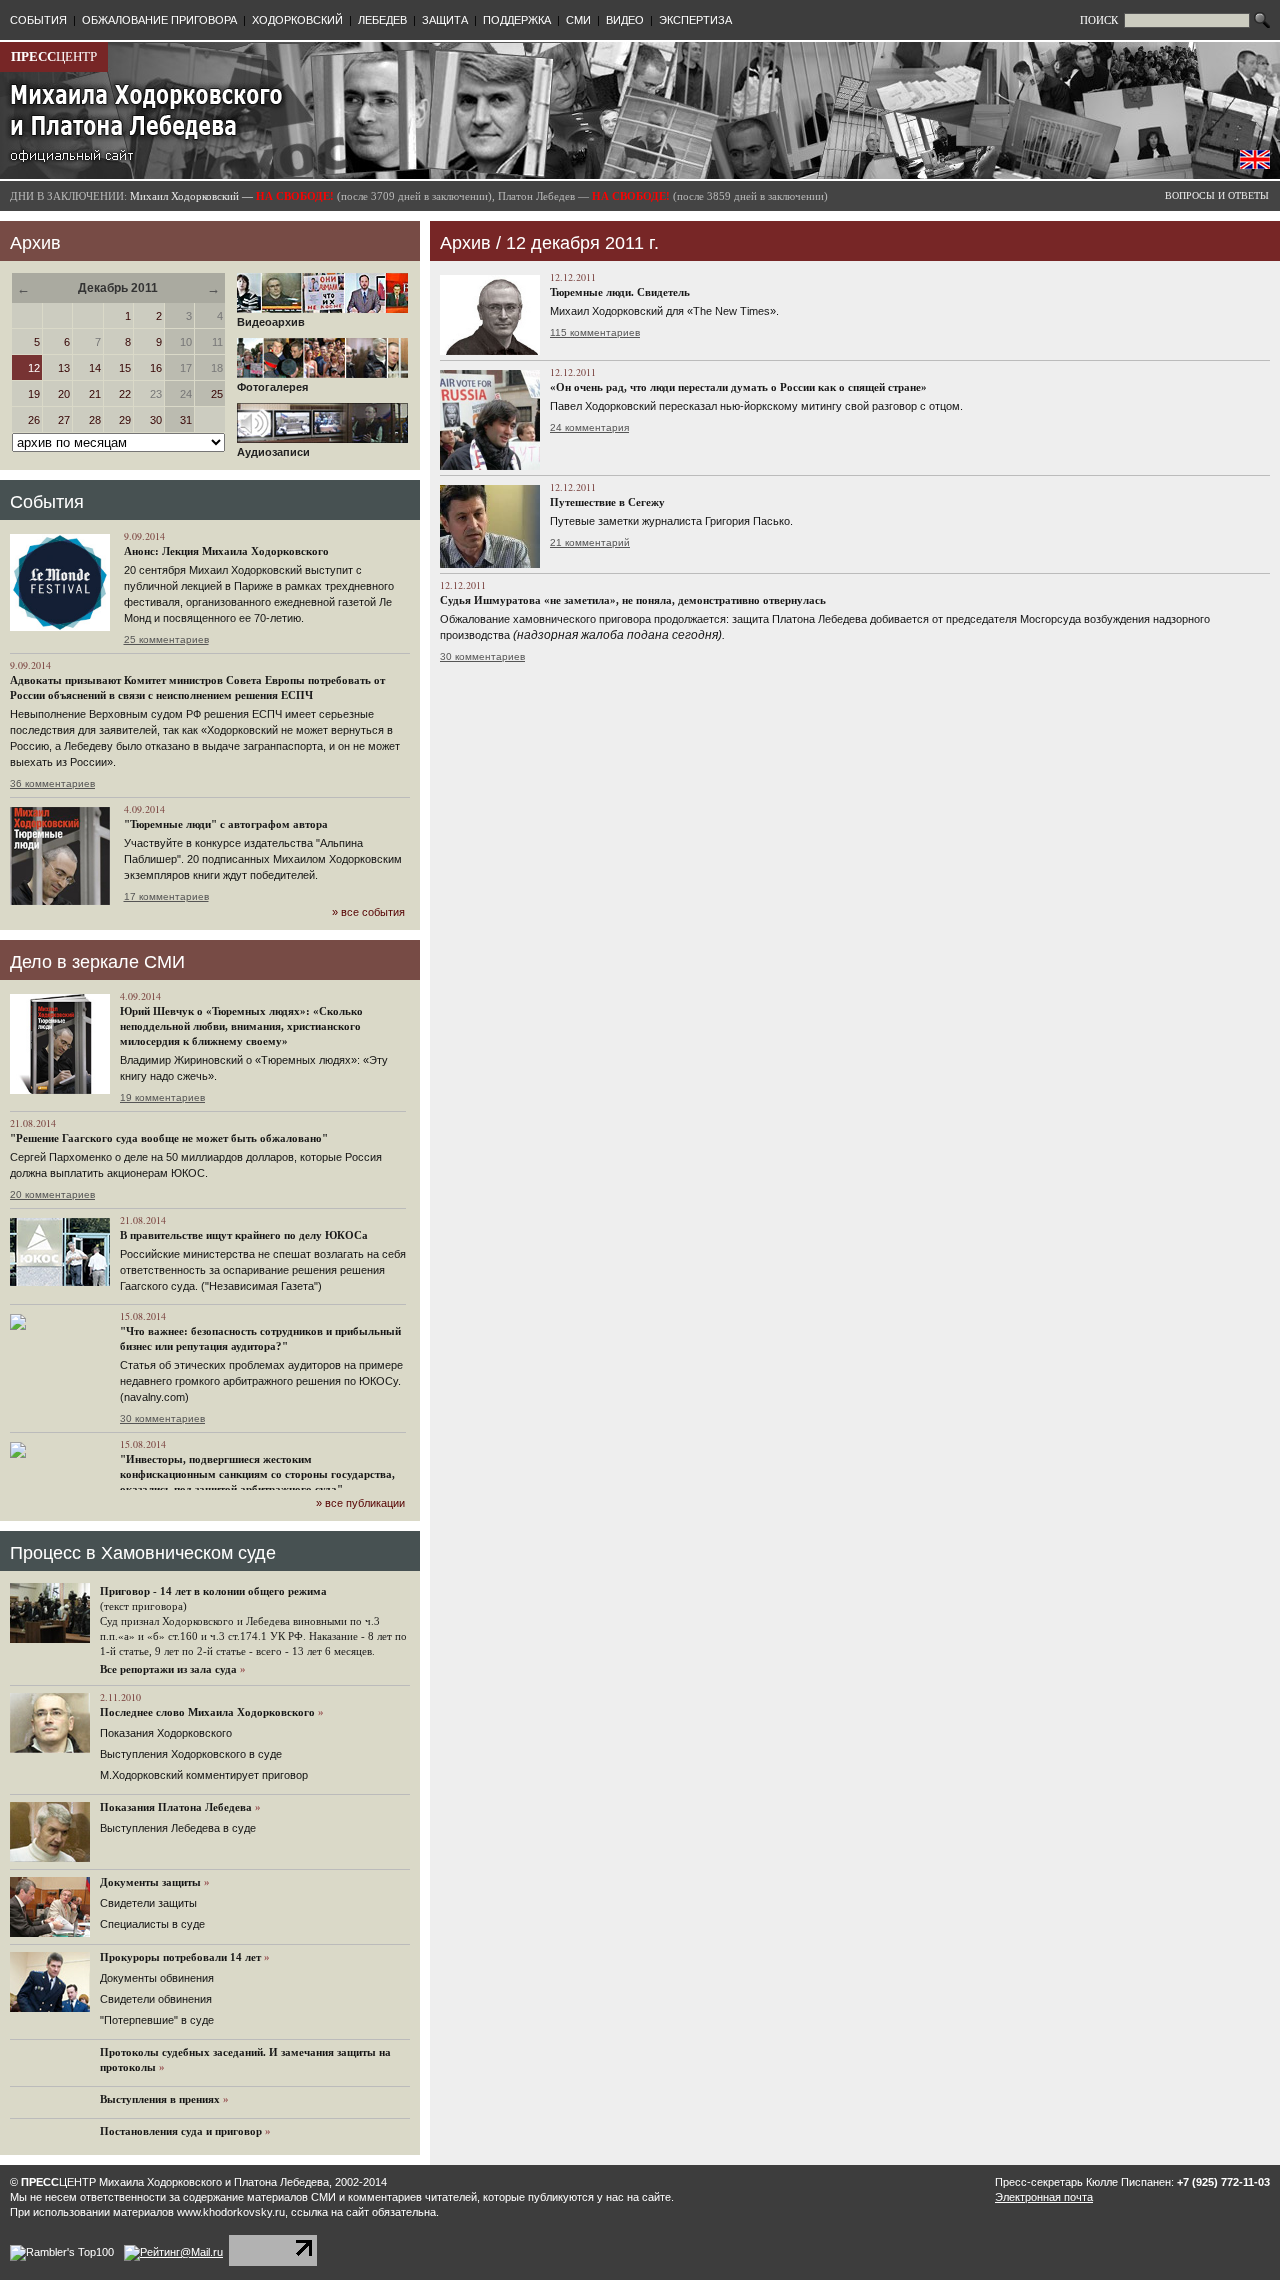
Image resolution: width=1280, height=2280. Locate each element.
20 (64, 394)
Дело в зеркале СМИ (97, 962)
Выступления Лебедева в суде (178, 1828)
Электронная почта (1044, 2197)
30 (156, 420)
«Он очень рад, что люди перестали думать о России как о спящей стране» (738, 387)
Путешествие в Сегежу (607, 502)
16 (156, 368)
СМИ (578, 20)
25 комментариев (166, 639)
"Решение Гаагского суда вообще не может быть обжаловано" (169, 1138)
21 (95, 394)
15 (125, 368)
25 (217, 394)
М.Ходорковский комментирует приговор (204, 1775)
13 (64, 368)
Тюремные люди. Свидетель (620, 292)
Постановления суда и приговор (181, 2131)
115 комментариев (595, 332)
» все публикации (360, 1503)
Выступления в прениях (160, 2099)
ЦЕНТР (54, 56)
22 (125, 394)
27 (64, 420)
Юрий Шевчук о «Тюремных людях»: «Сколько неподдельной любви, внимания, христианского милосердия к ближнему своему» (241, 1026)
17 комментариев (166, 896)
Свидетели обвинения (156, 1999)
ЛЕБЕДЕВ (382, 20)
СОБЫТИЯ (38, 20)
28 (95, 420)
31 (186, 420)
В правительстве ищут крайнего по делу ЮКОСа (244, 1235)
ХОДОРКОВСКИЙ (297, 20)
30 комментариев (162, 1418)
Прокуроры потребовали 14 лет (180, 1957)
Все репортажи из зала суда (168, 1669)
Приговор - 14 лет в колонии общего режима (213, 1591)
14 (95, 368)
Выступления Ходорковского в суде (191, 1754)
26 (34, 420)
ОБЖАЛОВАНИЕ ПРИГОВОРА (159, 20)
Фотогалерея (272, 387)
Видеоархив (271, 322)
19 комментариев (162, 1097)
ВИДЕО (625, 20)
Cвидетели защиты (148, 1903)
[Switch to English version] (1255, 165)
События (47, 502)
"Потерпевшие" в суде (157, 2020)
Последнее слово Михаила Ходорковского (207, 1712)
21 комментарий (590, 542)
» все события (368, 912)
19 (34, 394)
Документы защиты (150, 1882)
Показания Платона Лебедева (176, 1807)
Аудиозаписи (273, 452)
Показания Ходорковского (166, 1733)
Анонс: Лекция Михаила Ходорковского (226, 551)
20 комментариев (52, 1194)
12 (34, 368)
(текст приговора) (143, 1606)
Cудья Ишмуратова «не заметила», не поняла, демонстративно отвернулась (633, 600)
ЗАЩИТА (445, 20)
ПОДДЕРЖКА (517, 20)
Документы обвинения (157, 1978)
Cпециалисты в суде (152, 1924)
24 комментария (589, 427)
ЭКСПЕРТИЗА (695, 20)
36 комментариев (52, 783)
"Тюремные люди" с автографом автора (226, 824)
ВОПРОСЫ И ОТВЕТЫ (1217, 195)
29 (125, 420)
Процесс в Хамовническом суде (143, 1553)
